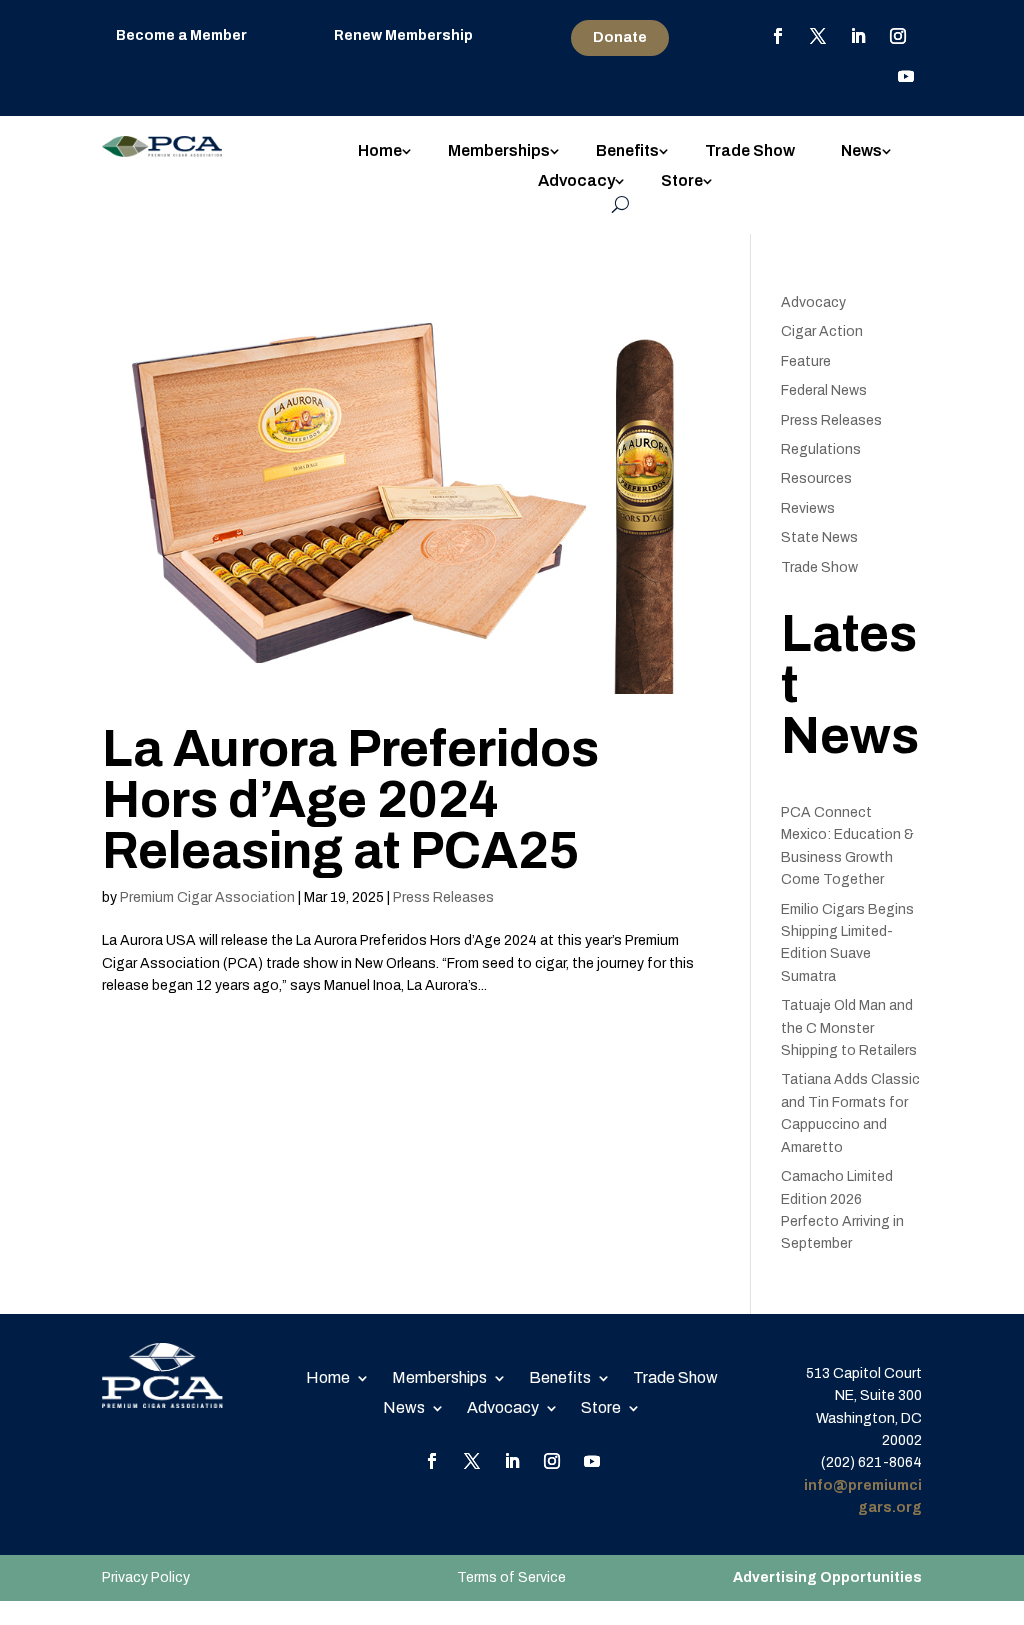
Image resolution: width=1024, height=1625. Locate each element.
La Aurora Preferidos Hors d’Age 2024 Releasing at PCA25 (350, 800)
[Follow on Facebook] (778, 36)
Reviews (808, 508)
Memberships (499, 151)
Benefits (627, 151)
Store (682, 181)
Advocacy (576, 181)
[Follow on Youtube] (906, 76)
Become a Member (181, 35)
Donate (620, 37)
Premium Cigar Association (207, 897)
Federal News (824, 390)
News (861, 151)
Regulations (821, 449)
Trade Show (750, 151)
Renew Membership (403, 35)
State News (819, 537)
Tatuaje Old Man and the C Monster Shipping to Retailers (849, 1028)
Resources (816, 478)
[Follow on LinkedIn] (858, 36)
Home (380, 151)
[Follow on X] (818, 36)
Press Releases (443, 897)
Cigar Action (822, 331)
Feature (806, 361)
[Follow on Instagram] (898, 36)
